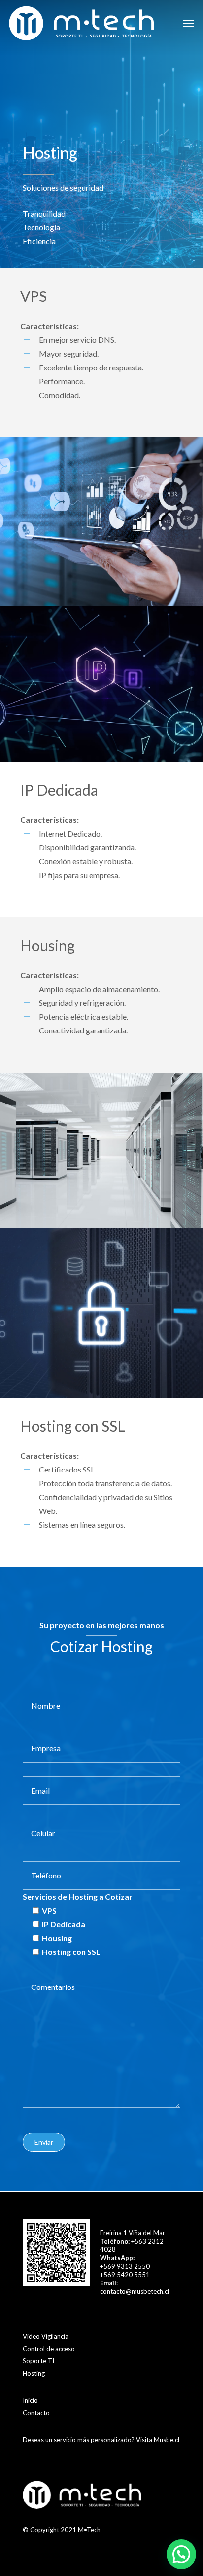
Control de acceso (49, 2349)
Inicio (30, 2400)
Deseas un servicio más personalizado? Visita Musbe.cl (101, 2440)
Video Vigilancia (46, 2336)
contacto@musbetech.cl (135, 2291)
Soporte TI (38, 2361)
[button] (181, 2554)
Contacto (36, 2413)
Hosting (34, 2373)
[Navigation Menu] (189, 23)
